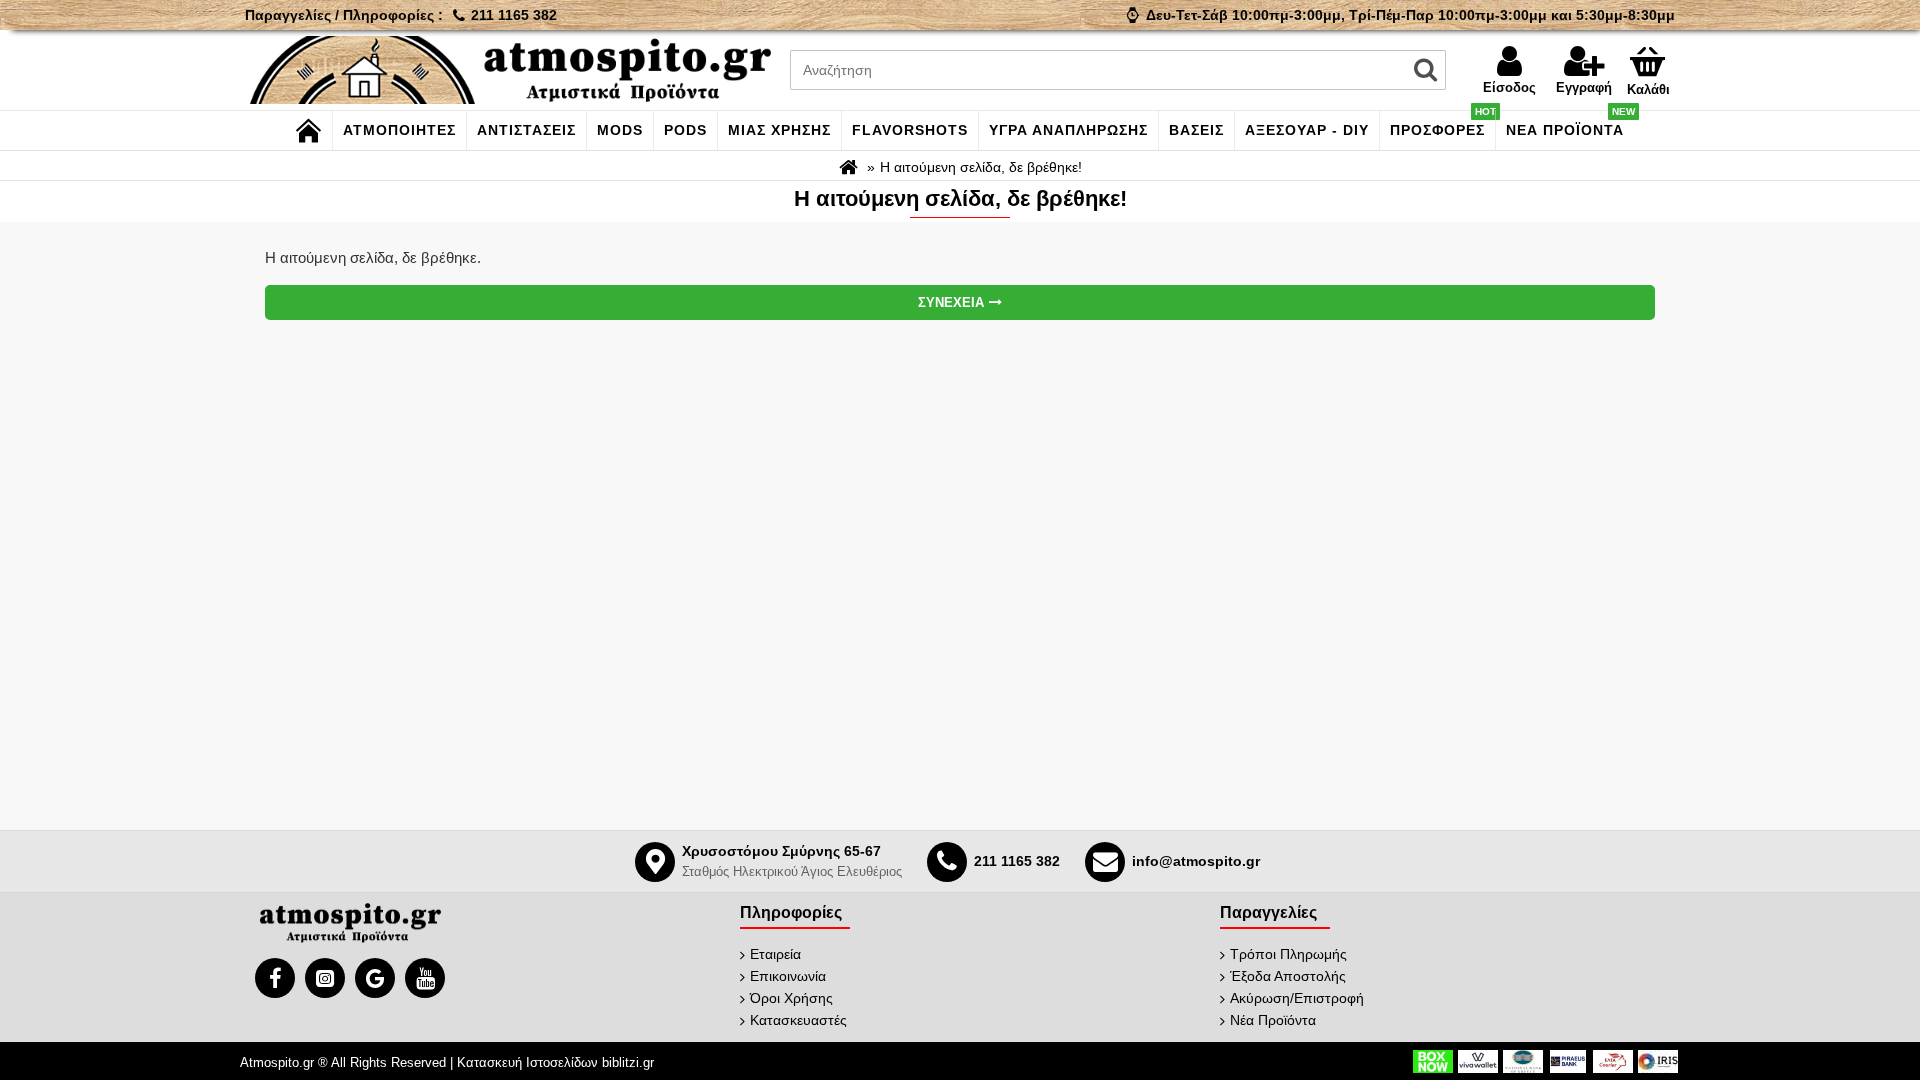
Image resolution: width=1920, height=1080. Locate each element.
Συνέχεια (951, 302)
